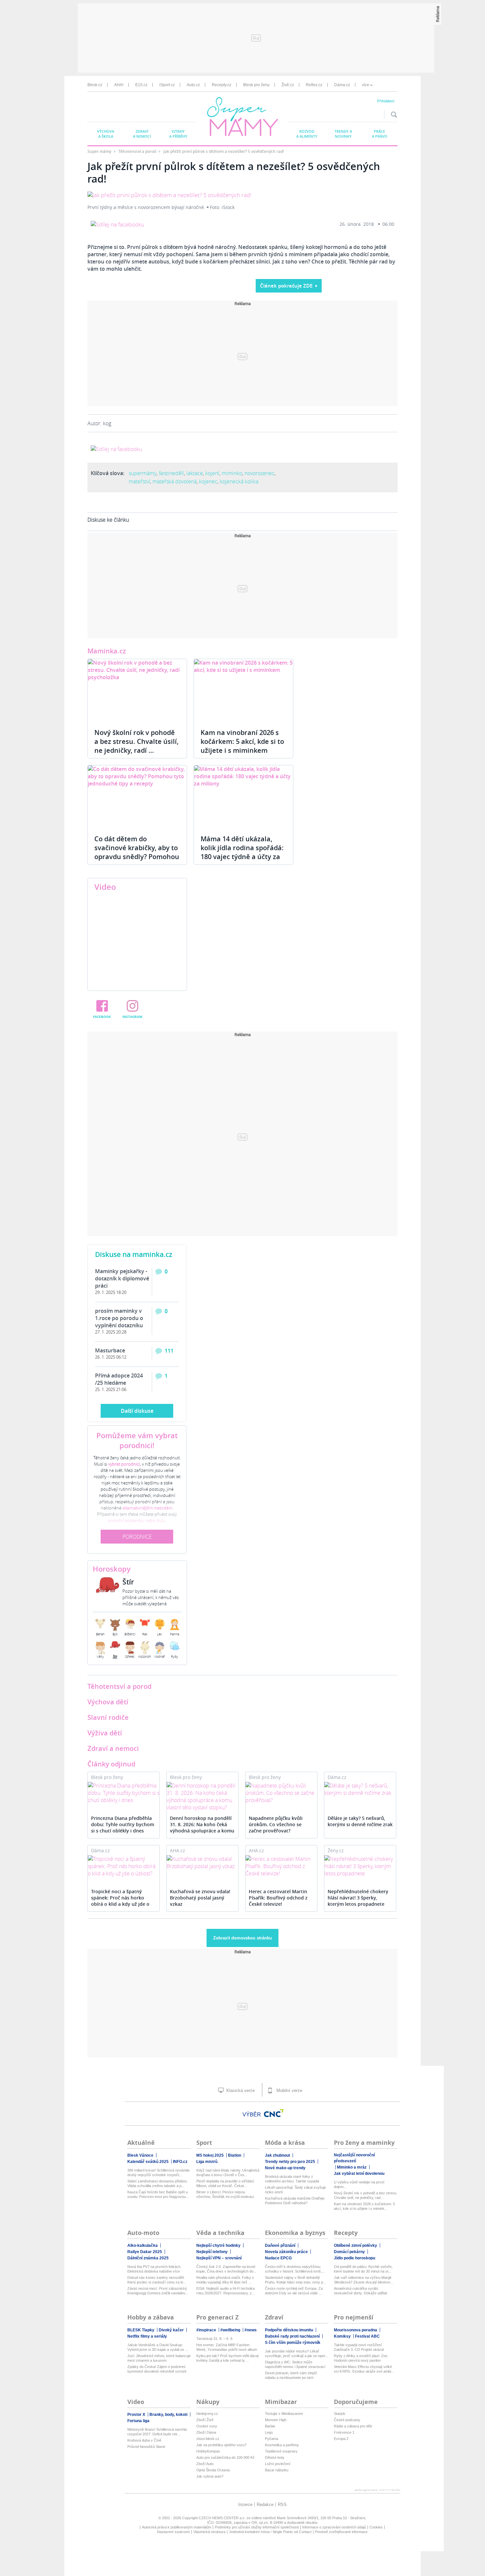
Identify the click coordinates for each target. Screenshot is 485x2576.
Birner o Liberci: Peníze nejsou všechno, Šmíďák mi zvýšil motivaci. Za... (226, 2194)
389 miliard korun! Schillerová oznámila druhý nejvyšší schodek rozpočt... (158, 2173)
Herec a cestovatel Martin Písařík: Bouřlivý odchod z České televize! (278, 1898)
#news (251, 2330)
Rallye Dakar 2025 (145, 2252)
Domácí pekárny (349, 2252)
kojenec (208, 481)
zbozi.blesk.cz (208, 2439)
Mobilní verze (289, 2090)
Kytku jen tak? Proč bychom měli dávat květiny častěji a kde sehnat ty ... (227, 2358)
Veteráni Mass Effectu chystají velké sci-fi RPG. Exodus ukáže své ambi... (364, 2369)
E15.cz (141, 85)
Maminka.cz (107, 651)
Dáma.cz (342, 85)
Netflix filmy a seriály (147, 2336)
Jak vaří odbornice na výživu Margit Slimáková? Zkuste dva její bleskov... (363, 2280)
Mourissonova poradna (356, 2330)
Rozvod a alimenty (307, 134)
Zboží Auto (205, 2464)
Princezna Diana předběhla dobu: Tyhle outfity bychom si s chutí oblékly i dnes (123, 1824)
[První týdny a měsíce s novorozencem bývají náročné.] (169, 195)
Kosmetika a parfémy (282, 2445)
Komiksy (342, 2336)
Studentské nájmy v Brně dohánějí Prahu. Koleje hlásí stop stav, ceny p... (295, 2280)
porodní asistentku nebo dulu (137, 1520)
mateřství (139, 481)
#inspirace (206, 2330)
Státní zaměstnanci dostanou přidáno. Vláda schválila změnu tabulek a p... (158, 2183)
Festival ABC (367, 2336)
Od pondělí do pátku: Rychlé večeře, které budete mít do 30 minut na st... (363, 2269)
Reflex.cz (314, 85)
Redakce (265, 2505)
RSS (282, 2505)
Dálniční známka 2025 (148, 2258)
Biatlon (235, 2155)
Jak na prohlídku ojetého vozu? (221, 2445)
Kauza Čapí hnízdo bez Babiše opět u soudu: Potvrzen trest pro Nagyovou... (158, 2194)
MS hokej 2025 (210, 2155)
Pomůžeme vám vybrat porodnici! (137, 1441)
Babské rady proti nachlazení (292, 2336)
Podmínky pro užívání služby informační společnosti (257, 2527)
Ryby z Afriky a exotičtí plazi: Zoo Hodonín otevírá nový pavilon (361, 2358)
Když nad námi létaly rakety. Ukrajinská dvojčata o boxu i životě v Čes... (228, 2173)
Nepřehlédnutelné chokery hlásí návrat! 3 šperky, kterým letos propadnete (358, 1898)
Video (105, 887)
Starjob (339, 2414)
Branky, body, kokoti (168, 2415)
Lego (269, 2432)
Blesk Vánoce (140, 2155)
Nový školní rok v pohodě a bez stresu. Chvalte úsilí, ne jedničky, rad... (366, 2195)
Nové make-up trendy (285, 2168)
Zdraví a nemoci (142, 134)
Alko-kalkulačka (143, 2245)
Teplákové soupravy (281, 2451)
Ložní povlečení (278, 2464)
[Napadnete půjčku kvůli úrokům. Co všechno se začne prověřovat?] (281, 1793)
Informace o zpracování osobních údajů (334, 2527)
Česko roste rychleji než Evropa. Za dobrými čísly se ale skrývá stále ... (294, 2291)
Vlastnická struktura (209, 2532)
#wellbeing (230, 2330)
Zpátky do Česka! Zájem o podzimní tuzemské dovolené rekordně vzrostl (157, 2369)
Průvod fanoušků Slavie (146, 2447)
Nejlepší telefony (212, 2252)
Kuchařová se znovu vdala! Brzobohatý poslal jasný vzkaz (200, 1898)
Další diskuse (137, 1411)
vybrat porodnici (124, 1464)
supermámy (143, 473)
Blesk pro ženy (256, 85)
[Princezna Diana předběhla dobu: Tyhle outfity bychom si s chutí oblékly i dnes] (124, 1793)
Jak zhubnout (277, 2155)
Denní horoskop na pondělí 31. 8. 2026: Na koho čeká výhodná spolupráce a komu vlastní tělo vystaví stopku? (202, 1825)
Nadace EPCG (278, 2258)
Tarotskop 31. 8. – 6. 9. (215, 2339)
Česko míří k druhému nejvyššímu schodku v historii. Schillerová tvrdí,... (295, 2269)
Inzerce (245, 2505)
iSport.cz (167, 85)
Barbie (270, 2426)
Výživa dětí (105, 1733)
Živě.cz (288, 85)
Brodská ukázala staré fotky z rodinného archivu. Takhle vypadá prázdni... (292, 2179)
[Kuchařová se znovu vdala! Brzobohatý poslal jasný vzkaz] (202, 1862)
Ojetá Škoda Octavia (213, 2470)
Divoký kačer (171, 2330)
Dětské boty (275, 2457)
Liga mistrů (207, 2162)
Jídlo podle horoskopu (355, 2258)
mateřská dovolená (175, 481)
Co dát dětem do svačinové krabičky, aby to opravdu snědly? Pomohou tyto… (137, 852)
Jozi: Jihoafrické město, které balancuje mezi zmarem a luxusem (159, 2358)
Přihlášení (386, 101)
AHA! (119, 85)
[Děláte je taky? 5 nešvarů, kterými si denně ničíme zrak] (360, 1789)
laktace (195, 473)
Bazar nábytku (277, 2470)
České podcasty (347, 2420)
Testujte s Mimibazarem (284, 2414)
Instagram (132, 1017)
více (366, 85)
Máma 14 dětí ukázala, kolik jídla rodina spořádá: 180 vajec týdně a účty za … (242, 852)
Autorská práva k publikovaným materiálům (177, 2527)
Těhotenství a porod (138, 151)
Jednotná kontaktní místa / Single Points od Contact (270, 2532)
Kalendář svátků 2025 (148, 2162)
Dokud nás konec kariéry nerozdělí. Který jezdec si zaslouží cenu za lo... (157, 2280)
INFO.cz (180, 2162)
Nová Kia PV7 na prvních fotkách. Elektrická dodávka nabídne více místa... (154, 2269)
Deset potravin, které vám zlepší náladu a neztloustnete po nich (291, 2375)
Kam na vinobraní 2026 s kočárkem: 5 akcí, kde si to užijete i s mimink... (364, 2206)
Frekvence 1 (344, 2432)
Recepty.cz (222, 85)
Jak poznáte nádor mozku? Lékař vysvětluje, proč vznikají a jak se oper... (296, 2353)
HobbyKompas (208, 2451)
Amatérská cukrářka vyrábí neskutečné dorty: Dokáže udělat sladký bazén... (360, 2291)
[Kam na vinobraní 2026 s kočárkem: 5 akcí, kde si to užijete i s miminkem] (243, 690)
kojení (212, 473)
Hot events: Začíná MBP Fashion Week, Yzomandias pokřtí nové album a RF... (227, 2347)
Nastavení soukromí (173, 2532)
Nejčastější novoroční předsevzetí (354, 2158)
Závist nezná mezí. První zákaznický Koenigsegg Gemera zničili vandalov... (158, 2291)
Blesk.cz (95, 85)
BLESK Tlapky (141, 2330)
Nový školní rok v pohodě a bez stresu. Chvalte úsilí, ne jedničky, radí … (136, 741)
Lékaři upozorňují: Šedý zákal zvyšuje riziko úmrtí (295, 2190)
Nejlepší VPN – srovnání (219, 2258)
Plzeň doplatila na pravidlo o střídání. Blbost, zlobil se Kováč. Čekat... (226, 2183)
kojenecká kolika (239, 481)
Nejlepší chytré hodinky (218, 2245)
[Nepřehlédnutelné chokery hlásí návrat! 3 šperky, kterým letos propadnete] (360, 1866)
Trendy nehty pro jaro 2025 (290, 2162)
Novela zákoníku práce (286, 2252)
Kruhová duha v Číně (144, 2440)
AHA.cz (178, 1850)
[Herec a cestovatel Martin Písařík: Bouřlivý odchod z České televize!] (281, 1866)
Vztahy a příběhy (178, 134)
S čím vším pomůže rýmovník (293, 2343)
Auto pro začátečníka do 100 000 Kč (226, 2457)
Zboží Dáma (206, 2432)
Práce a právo (380, 134)
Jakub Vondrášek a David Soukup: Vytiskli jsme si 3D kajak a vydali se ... (158, 2347)
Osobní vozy (207, 2426)
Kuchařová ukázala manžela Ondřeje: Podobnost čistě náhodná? (295, 2201)
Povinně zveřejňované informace (341, 2532)
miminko (232, 473)
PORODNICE (137, 1537)
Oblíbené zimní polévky (356, 2245)
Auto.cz (193, 85)
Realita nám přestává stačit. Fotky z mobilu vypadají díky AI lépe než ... (225, 2280)
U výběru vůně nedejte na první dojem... (359, 2184)
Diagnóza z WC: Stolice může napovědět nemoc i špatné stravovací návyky (295, 2365)
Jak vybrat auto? (210, 2476)
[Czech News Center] (274, 2113)
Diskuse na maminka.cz (134, 1254)
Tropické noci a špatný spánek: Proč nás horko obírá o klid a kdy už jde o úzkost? (120, 1898)
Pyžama (272, 2439)
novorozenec (259, 473)
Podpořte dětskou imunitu (289, 2330)
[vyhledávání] (392, 114)
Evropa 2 (341, 2439)
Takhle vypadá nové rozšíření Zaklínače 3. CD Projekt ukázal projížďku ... (359, 2347)
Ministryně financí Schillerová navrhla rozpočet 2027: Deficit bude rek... (157, 2432)
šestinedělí (171, 473)
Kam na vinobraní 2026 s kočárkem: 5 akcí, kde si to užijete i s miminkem (242, 741)
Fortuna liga (138, 2421)
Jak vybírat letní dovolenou (359, 2174)
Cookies (376, 2527)
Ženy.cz (336, 1850)
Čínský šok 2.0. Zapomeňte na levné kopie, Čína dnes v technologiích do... (226, 2269)
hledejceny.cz (207, 2414)
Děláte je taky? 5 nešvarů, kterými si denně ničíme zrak (360, 1821)
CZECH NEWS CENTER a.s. (222, 2518)
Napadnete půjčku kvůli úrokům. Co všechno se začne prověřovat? (276, 1824)
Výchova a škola (106, 134)
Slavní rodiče (108, 1717)
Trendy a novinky (343, 134)
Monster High (276, 2420)
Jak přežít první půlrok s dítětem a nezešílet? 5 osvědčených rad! (224, 151)
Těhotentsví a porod (119, 1686)
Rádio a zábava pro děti (353, 2426)
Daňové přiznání (280, 2245)
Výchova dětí (108, 1702)
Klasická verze (240, 2090)
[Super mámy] (243, 118)
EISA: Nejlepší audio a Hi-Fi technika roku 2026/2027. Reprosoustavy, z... (226, 2291)
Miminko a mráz (352, 2167)
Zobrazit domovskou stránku (242, 1938)
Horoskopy (112, 1569)
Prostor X (136, 2415)
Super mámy (100, 151)
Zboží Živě (205, 2420)
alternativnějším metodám (147, 1508)
